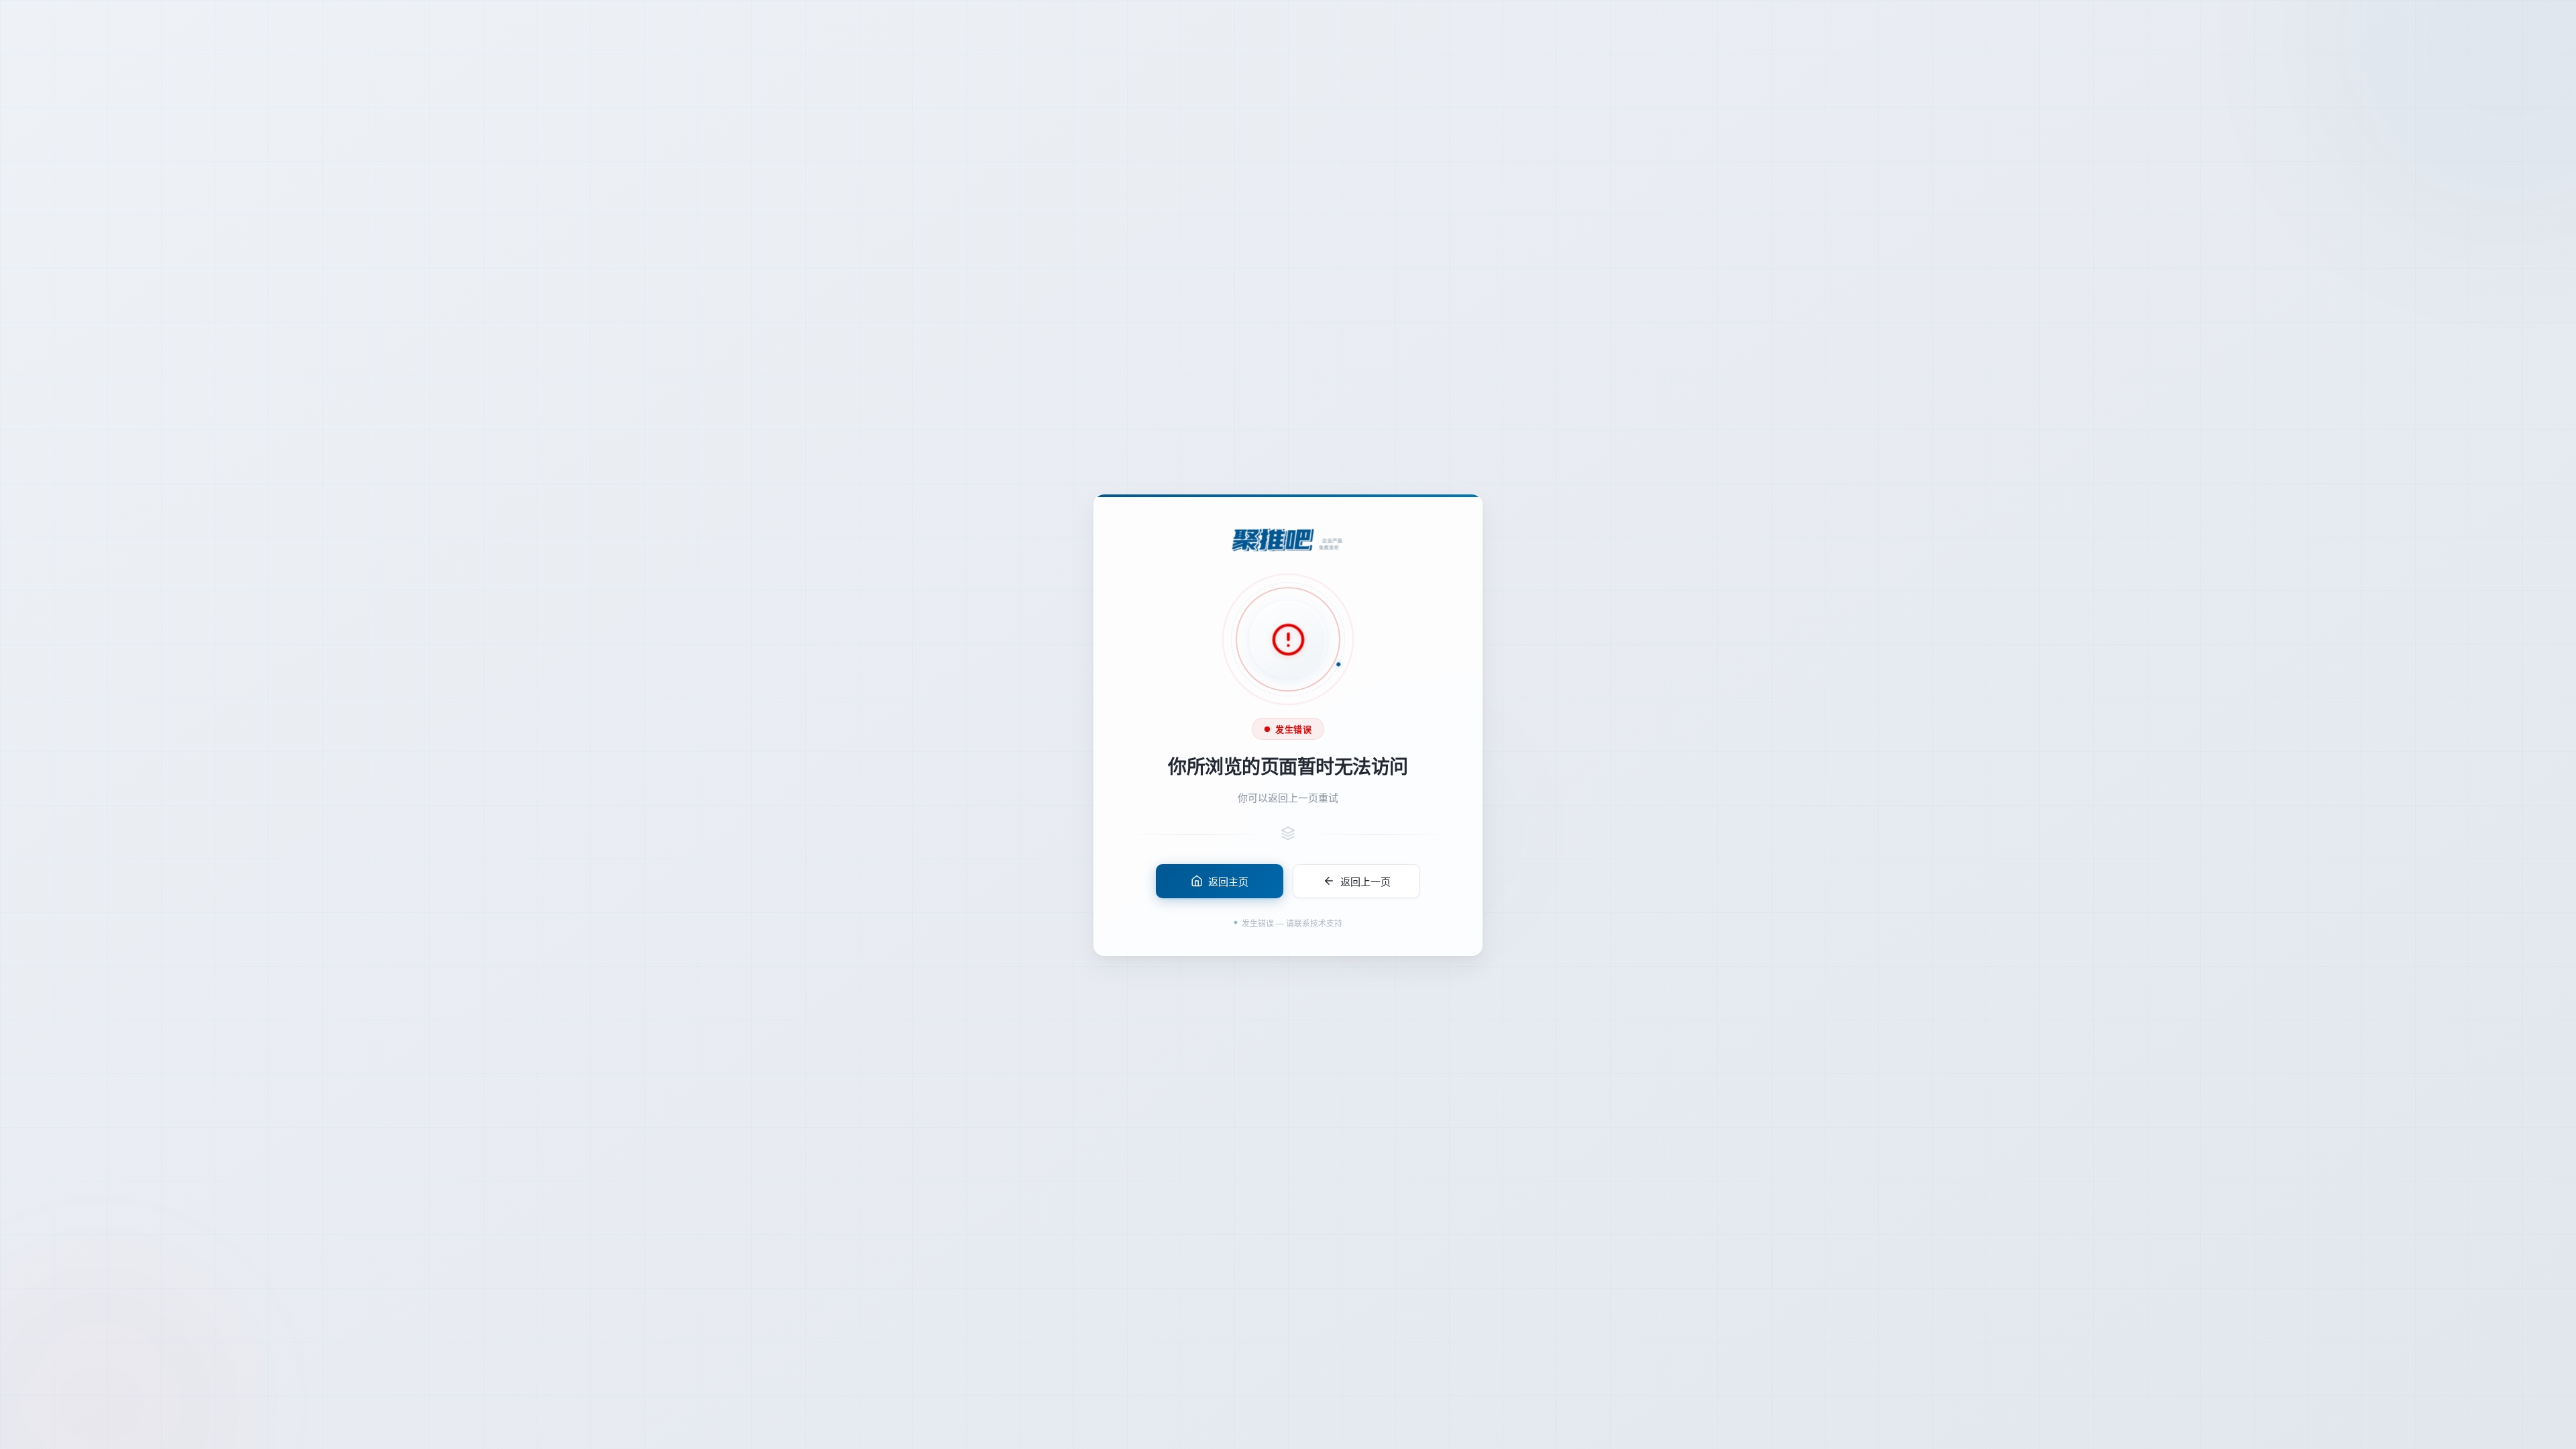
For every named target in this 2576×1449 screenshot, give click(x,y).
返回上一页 (1365, 880)
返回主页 (1228, 880)
